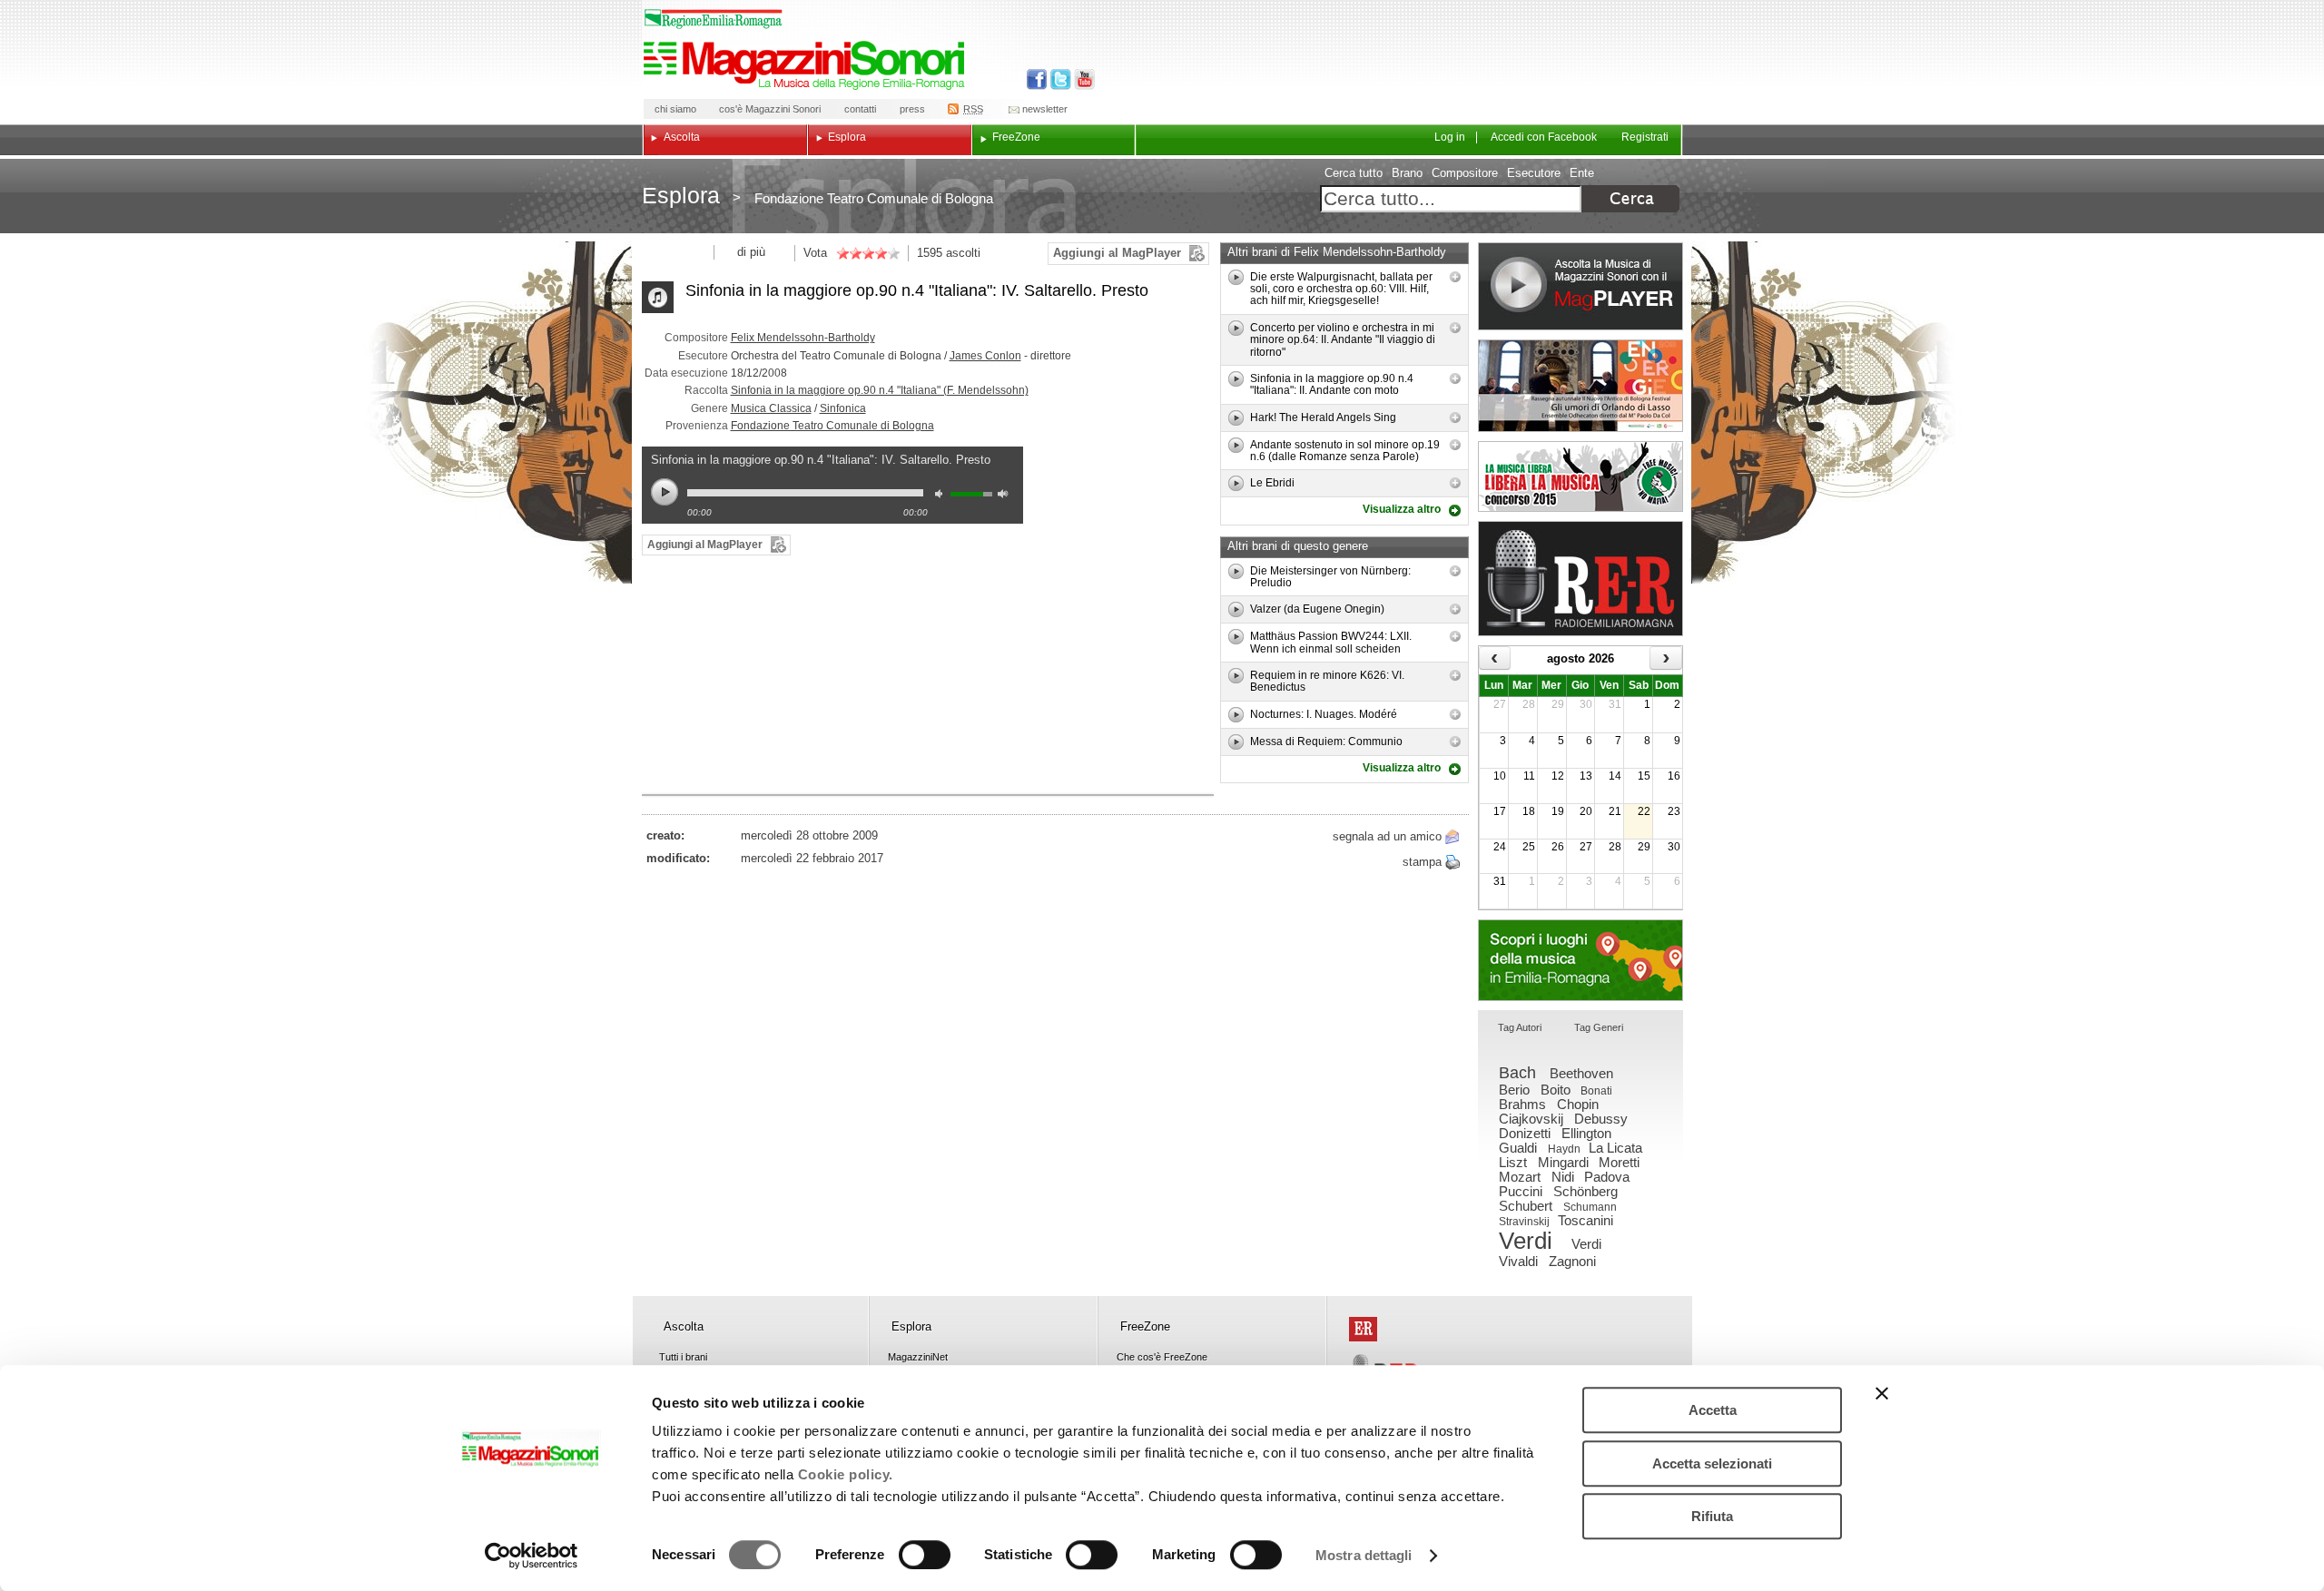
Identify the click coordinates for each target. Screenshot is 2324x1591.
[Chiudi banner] (1882, 1393)
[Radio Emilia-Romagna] (1581, 579)
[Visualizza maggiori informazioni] (1455, 277)
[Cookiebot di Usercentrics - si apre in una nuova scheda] (532, 1556)
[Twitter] (1059, 79)
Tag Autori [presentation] (1520, 1027)
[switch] (925, 1555)
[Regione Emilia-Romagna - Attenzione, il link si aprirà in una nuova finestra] (714, 19)
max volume (1006, 496)
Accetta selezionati (1712, 1463)
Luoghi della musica (1581, 960)
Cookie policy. (846, 1474)
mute (943, 496)
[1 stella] (842, 253)
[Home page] (807, 65)
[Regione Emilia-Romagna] (1363, 1329)
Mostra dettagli (1364, 1555)
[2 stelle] (849, 253)
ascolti (963, 253)
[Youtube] (1081, 79)
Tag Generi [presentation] (1599, 1027)
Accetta (1713, 1410)
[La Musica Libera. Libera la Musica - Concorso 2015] (1581, 476)
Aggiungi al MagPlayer (1117, 253)
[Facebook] (1037, 79)
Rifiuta (1712, 1516)
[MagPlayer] (1581, 286)
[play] (1236, 277)
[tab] (1520, 1029)
